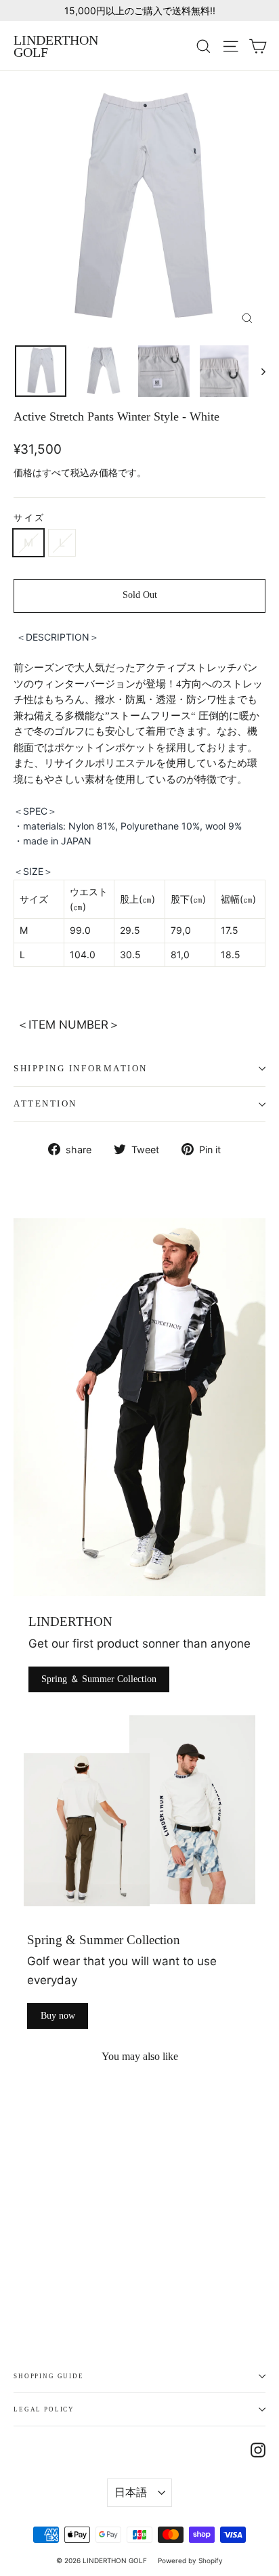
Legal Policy (44, 2409)
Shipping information (81, 1069)
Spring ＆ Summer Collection (99, 1679)
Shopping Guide (49, 2376)
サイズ (29, 518)
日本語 (131, 2492)
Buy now (58, 2016)
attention (45, 1104)
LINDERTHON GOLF (56, 46)
